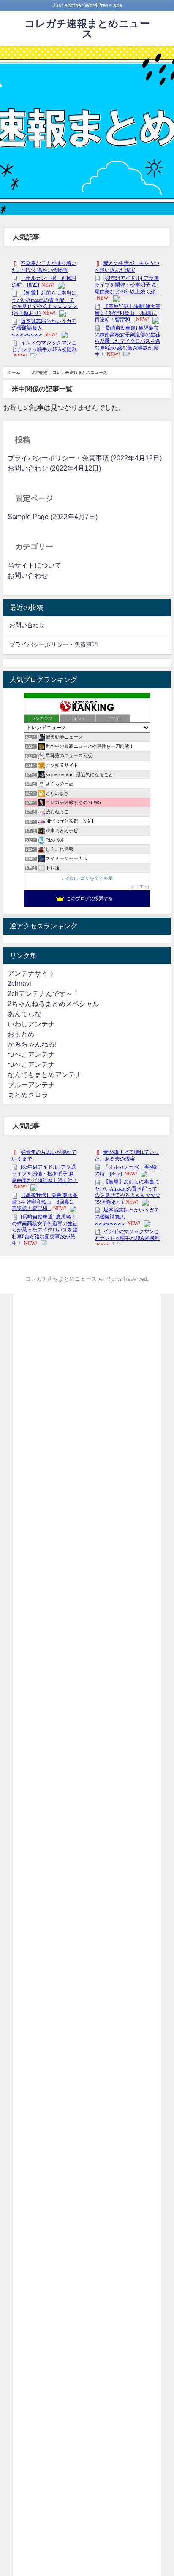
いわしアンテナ (31, 1024)
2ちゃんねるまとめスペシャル (53, 1004)
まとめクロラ (28, 1095)
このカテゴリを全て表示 (87, 878)
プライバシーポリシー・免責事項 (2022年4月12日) (85, 458)
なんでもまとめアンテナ (45, 1075)
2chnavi (19, 984)
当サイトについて (35, 565)
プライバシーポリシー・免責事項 (54, 644)
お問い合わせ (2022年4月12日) (54, 468)
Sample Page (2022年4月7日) (53, 517)
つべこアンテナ (31, 1054)
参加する (139, 886)
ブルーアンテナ (31, 1085)
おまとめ (21, 1034)
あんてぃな (24, 1014)
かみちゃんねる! (32, 1044)
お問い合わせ (28, 575)
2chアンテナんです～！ (43, 994)
